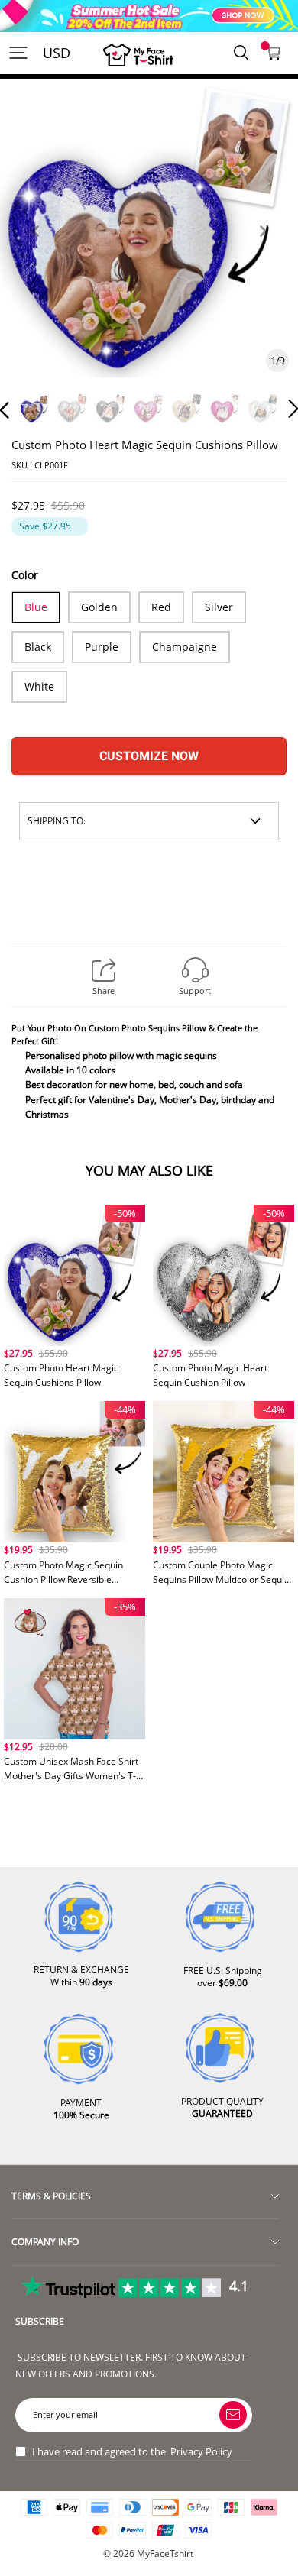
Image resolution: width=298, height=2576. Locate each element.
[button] (35, 249)
